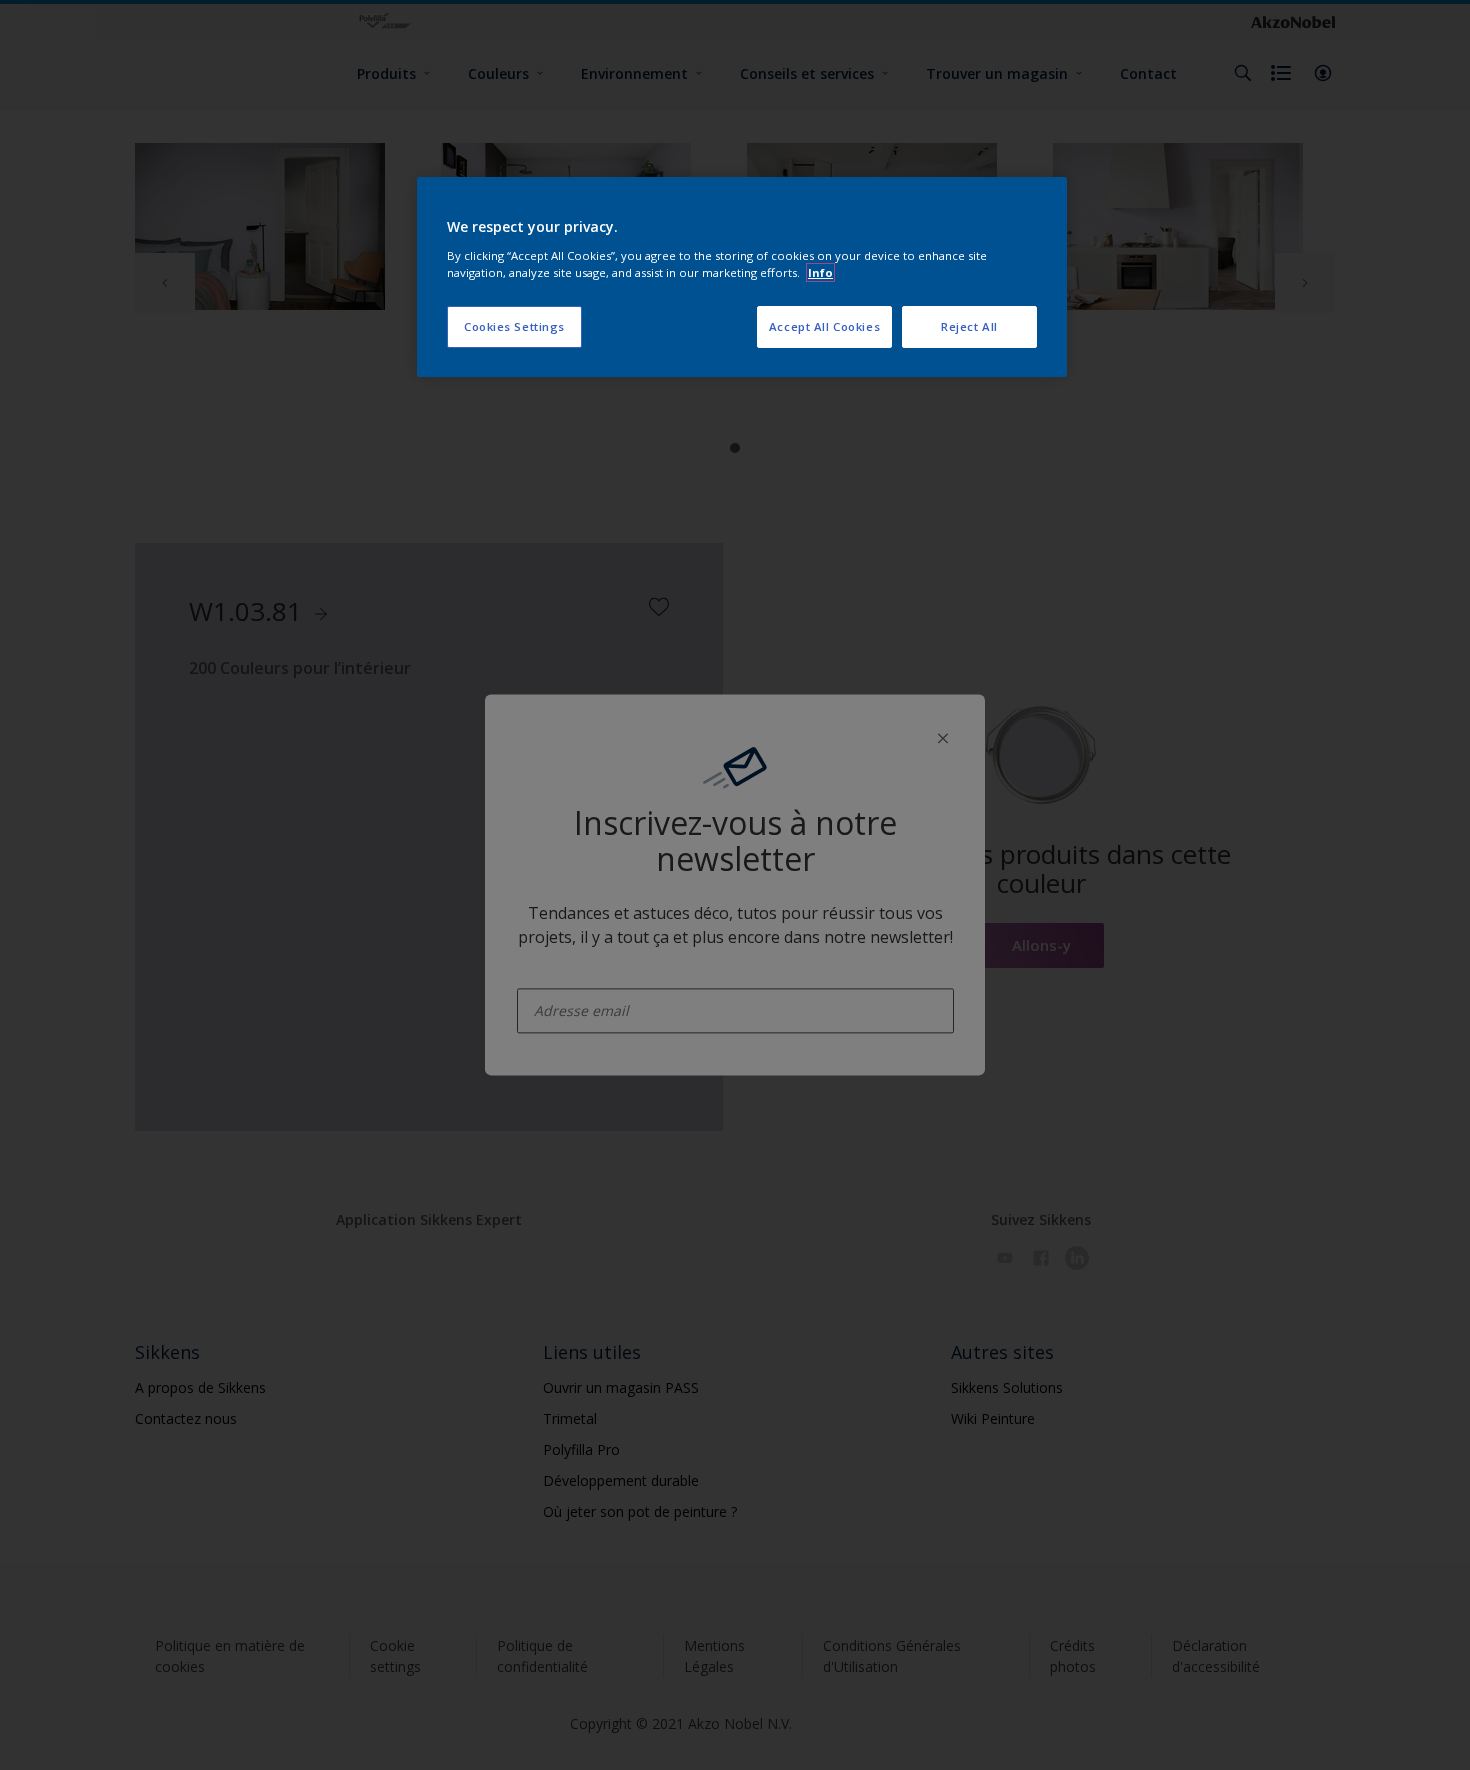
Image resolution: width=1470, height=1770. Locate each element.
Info (820, 272)
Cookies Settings (514, 326)
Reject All (969, 326)
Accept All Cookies (824, 326)
